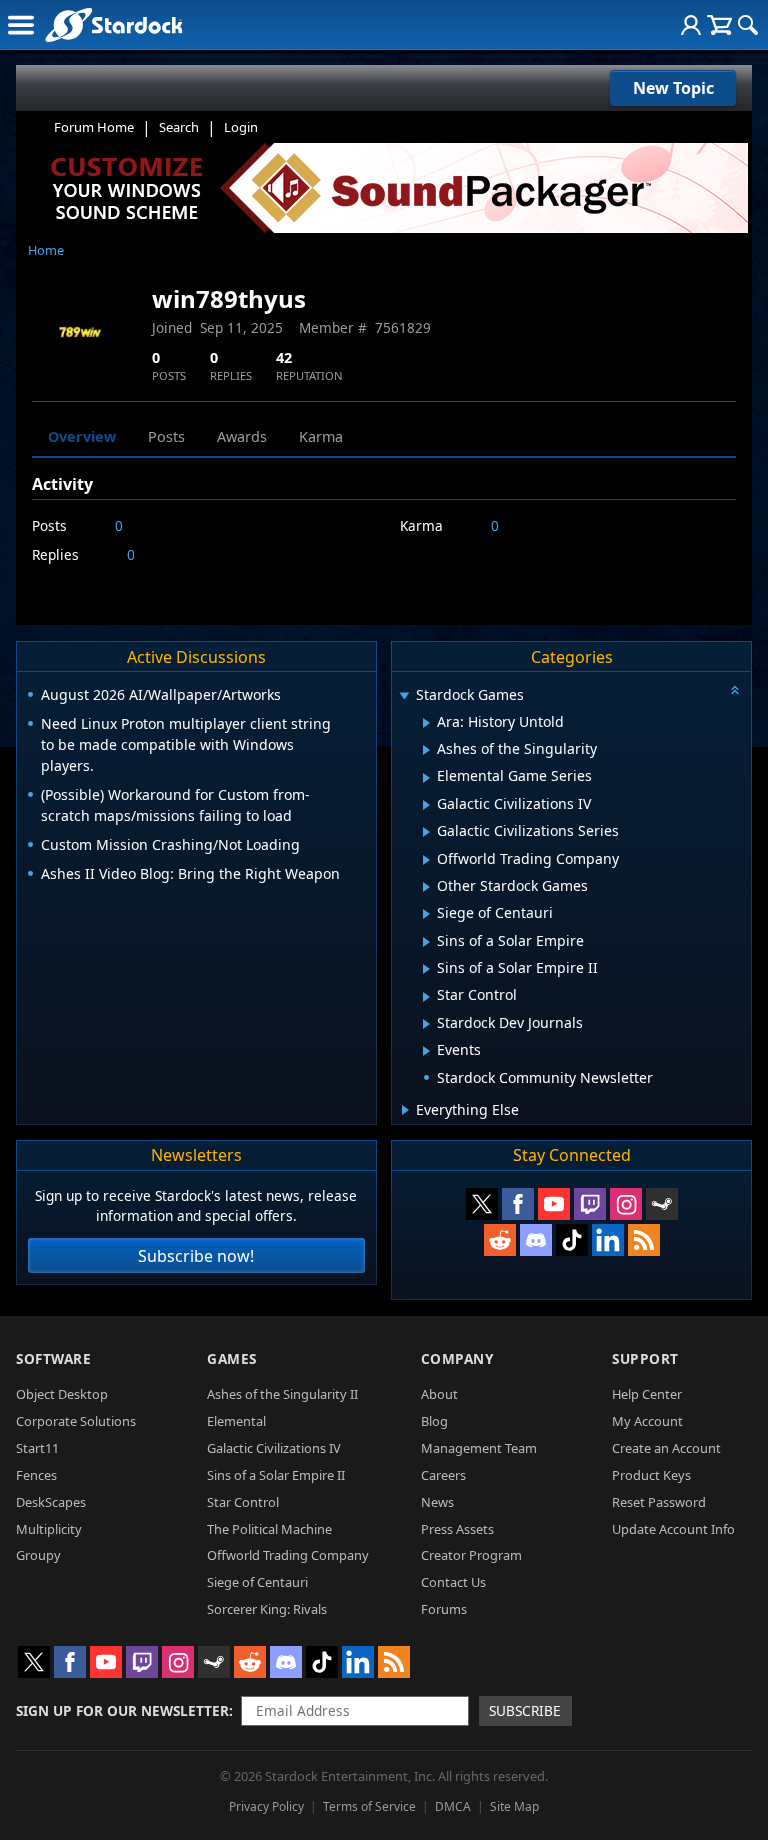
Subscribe (525, 1710)
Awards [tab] (242, 436)
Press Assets (457, 1529)
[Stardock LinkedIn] (608, 1240)
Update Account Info (673, 1529)
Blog (434, 1421)
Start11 (37, 1448)
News (437, 1502)
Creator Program (471, 1555)
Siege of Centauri (257, 1582)
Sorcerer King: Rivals (267, 1609)
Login (241, 127)
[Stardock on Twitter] (482, 1204)
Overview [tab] (82, 436)
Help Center (647, 1394)
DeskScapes (51, 1502)
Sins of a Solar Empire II (276, 1475)
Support (645, 1358)
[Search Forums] (748, 25)
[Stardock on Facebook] (518, 1204)
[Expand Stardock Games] (405, 696)
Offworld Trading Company (288, 1555)
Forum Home (94, 127)
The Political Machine (269, 1529)
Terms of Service (369, 1806)
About (439, 1394)
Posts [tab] (166, 436)
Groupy (38, 1555)
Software (53, 1358)
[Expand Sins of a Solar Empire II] (426, 969)
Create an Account (666, 1448)
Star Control (243, 1502)
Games (232, 1358)
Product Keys (651, 1475)
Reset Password (659, 1502)
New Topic (673, 88)
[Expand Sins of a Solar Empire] (426, 942)
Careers (443, 1475)
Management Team (479, 1448)
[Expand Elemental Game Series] (426, 778)
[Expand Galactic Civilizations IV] (426, 805)
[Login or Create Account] (691, 25)
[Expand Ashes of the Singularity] (426, 750)
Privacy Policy (266, 1806)
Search (179, 127)
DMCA (453, 1806)
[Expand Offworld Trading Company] (426, 860)
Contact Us (453, 1582)
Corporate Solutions (76, 1421)
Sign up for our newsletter (122, 1710)
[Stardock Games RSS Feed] (644, 1240)
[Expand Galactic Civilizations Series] (426, 832)
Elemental (236, 1421)
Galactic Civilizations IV (274, 1448)
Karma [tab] (321, 436)
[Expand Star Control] (426, 997)
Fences (36, 1475)
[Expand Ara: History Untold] (426, 723)
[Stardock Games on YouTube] (554, 1204)
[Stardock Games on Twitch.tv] (590, 1204)
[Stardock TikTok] (572, 1240)
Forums (444, 1609)
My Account (647, 1421)
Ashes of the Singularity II (282, 1394)
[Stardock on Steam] (662, 1204)
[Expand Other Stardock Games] (426, 887)
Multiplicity (49, 1529)
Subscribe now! (196, 1256)
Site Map (514, 1806)
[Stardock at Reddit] (500, 1240)
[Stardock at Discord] (536, 1240)
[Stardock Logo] (113, 24)
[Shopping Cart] (719, 25)
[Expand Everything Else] (405, 1110)
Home (46, 250)
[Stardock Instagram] (626, 1204)
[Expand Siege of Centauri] (426, 914)
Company (457, 1358)
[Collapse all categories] (735, 690)
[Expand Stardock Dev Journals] (426, 1024)
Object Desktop (62, 1394)
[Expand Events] (426, 1051)
